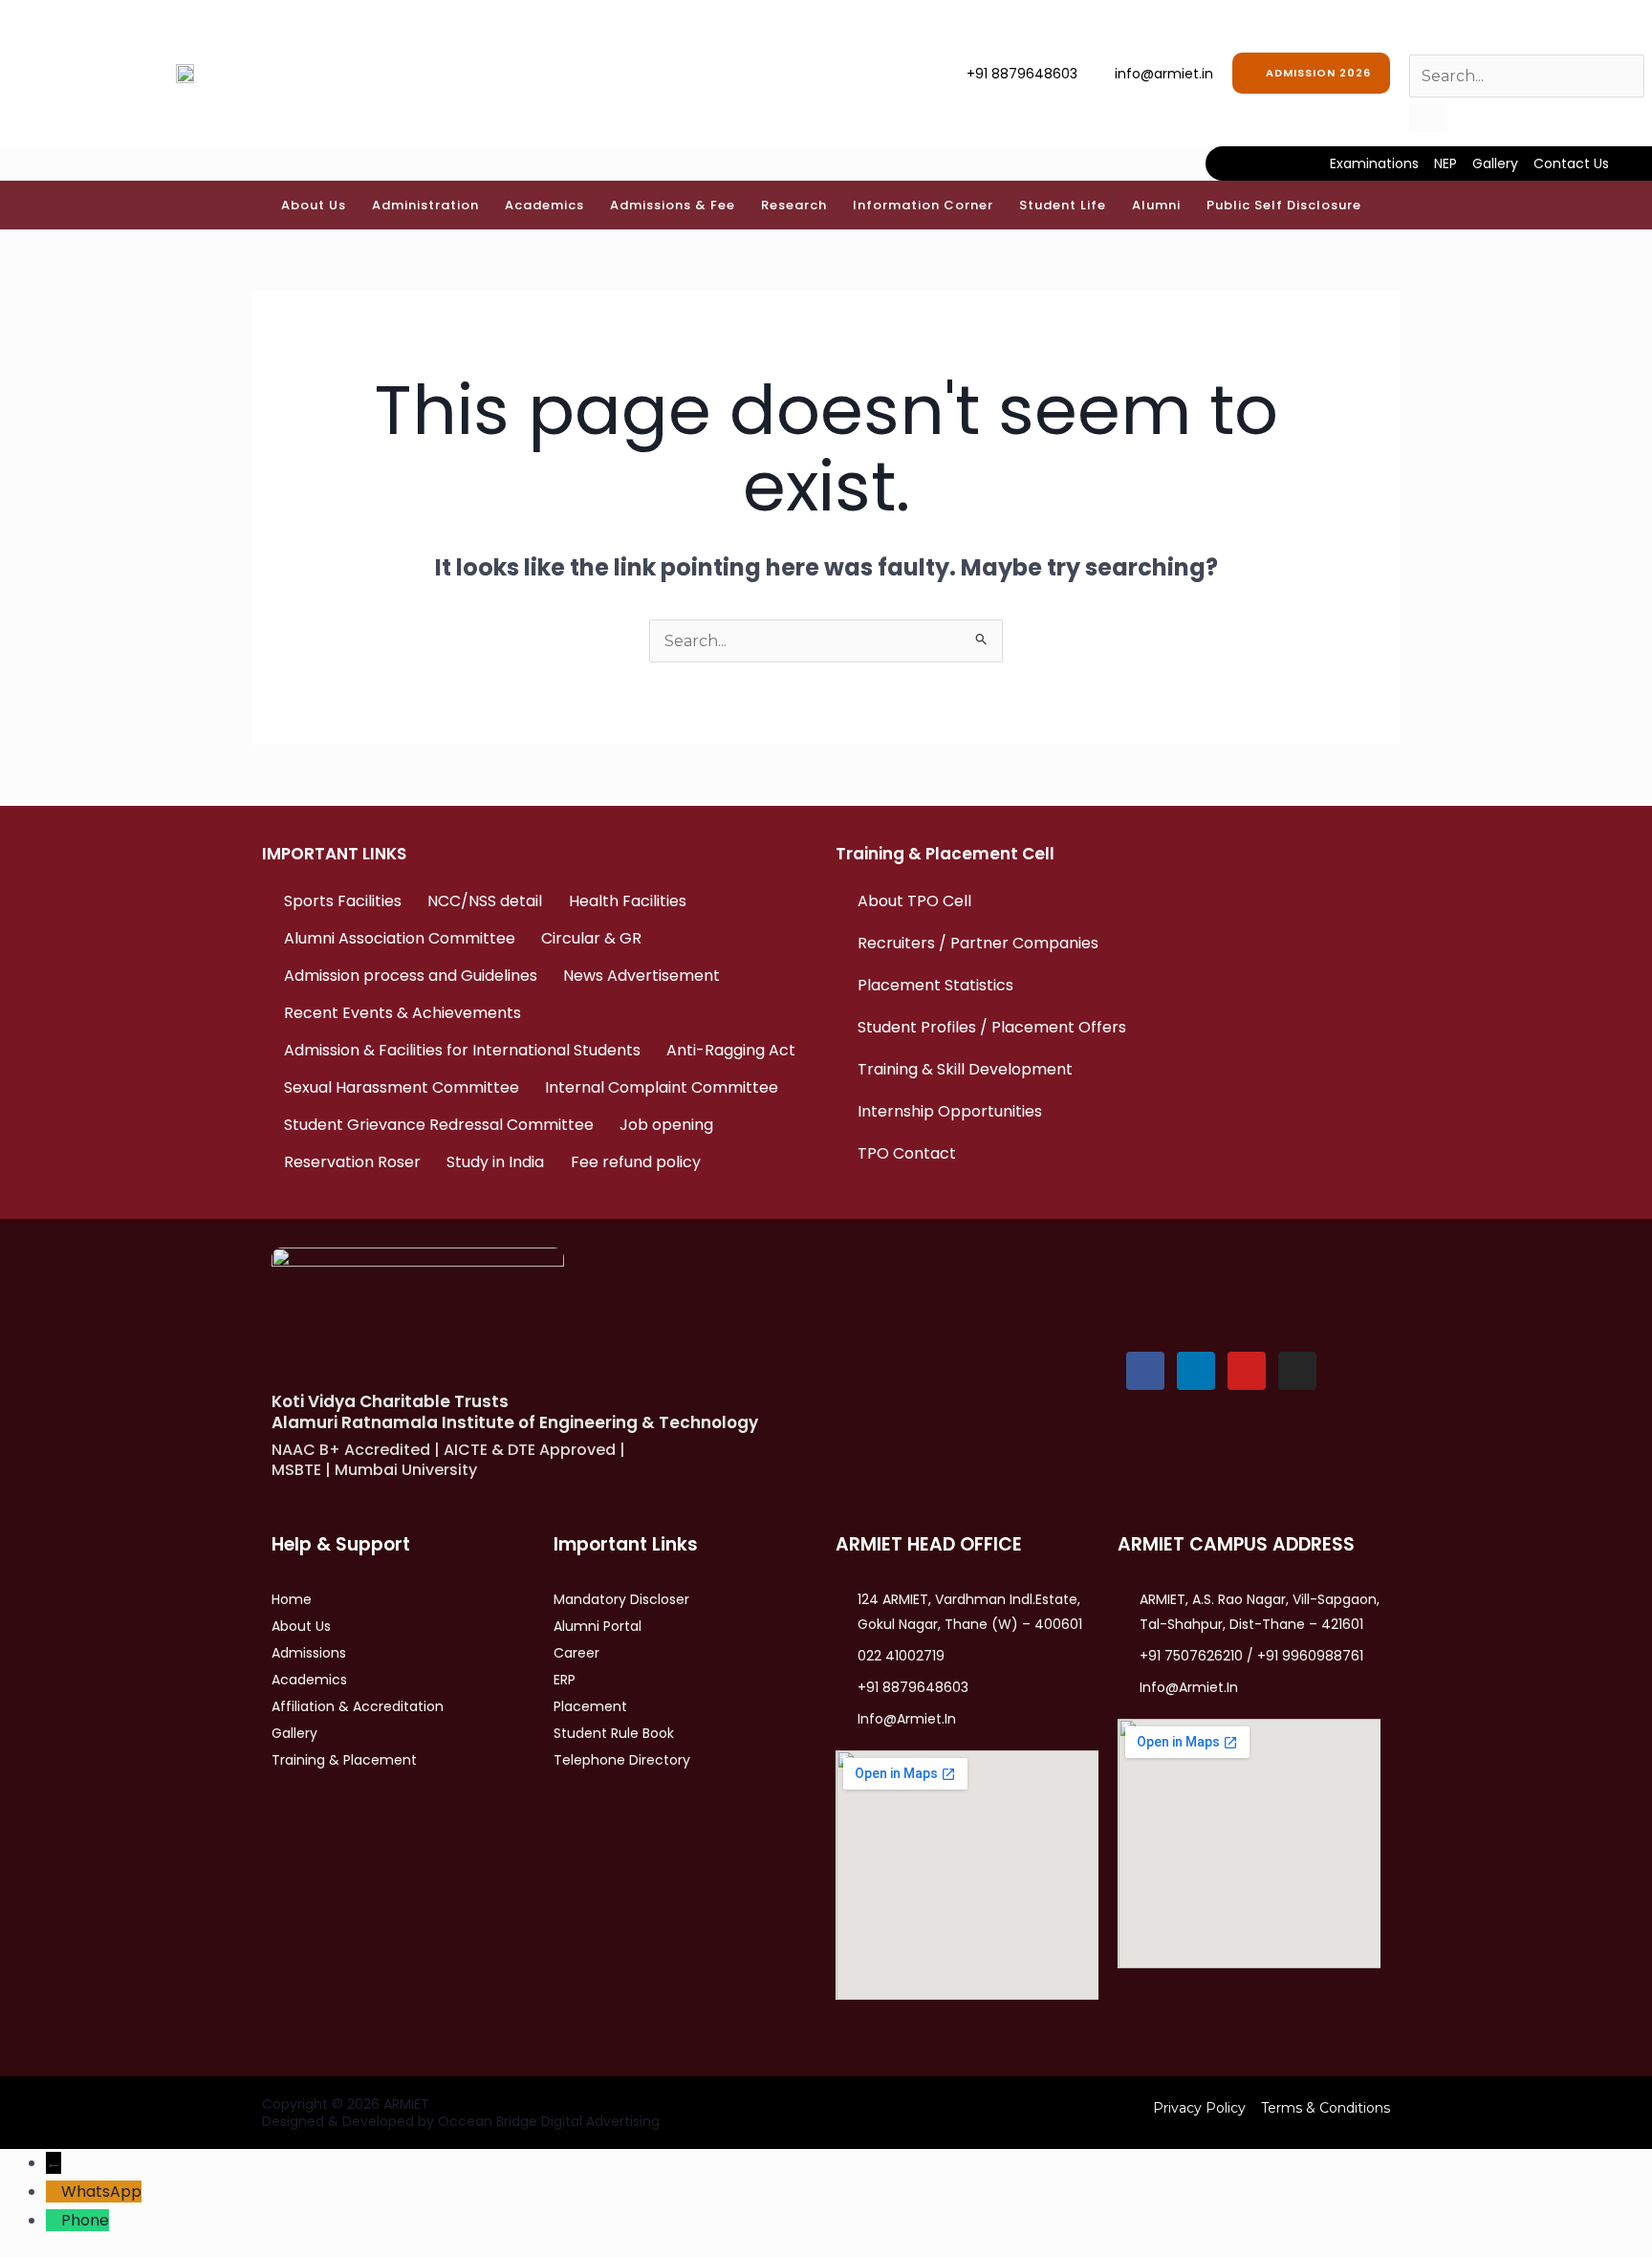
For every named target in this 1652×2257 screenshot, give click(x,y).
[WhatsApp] (54, 2192)
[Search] (1428, 117)
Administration (425, 205)
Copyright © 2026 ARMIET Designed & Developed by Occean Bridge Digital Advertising (461, 2113)
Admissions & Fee (673, 205)
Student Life (1063, 205)
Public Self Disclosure (1284, 205)
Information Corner (923, 205)
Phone (85, 2220)
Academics (544, 205)
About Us (314, 205)
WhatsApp (101, 2192)
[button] (318, 205)
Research (794, 205)
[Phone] (54, 2220)
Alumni (1156, 205)
